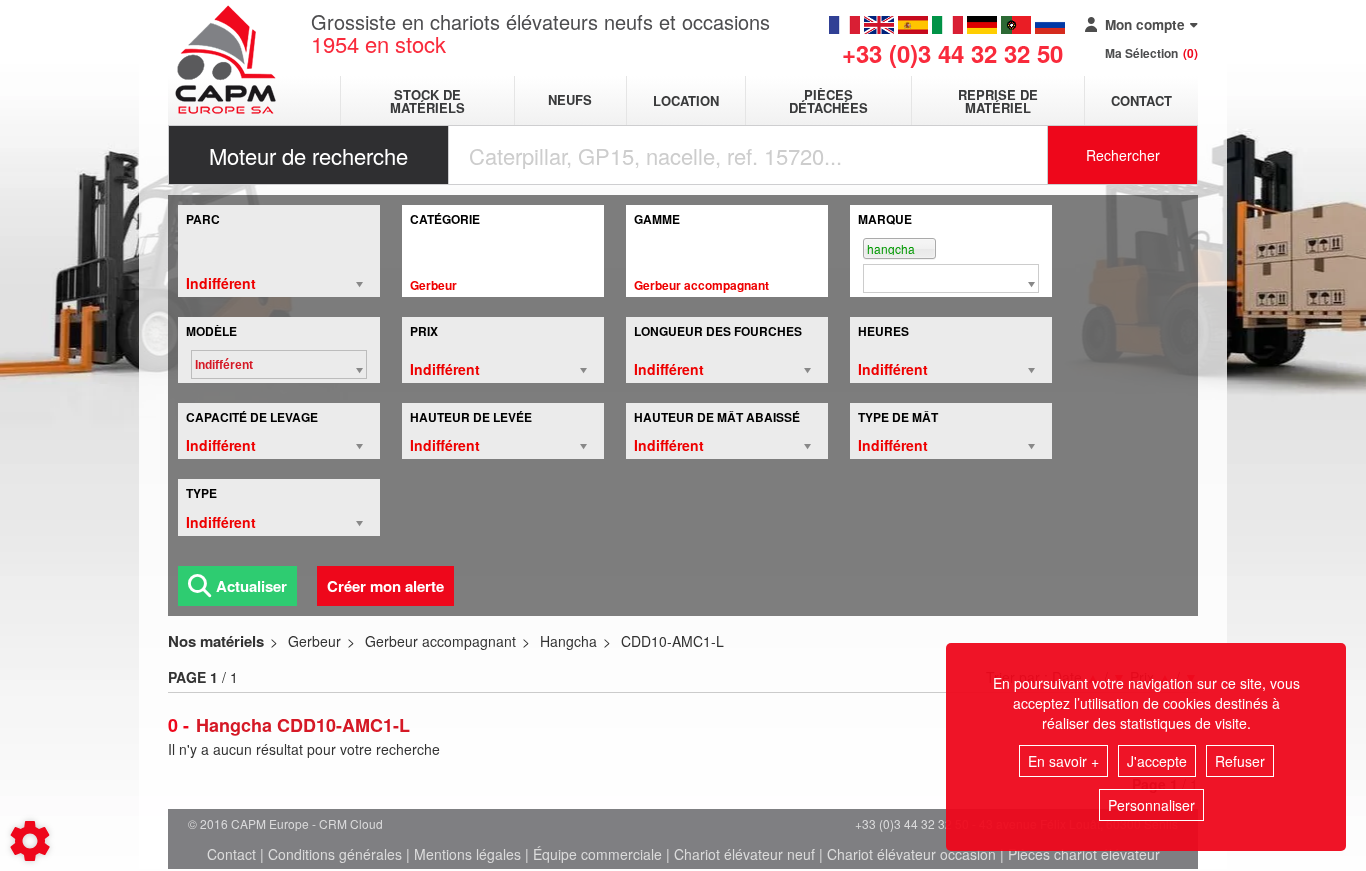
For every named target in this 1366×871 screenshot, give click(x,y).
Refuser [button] (1240, 761)
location (686, 100)
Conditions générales (335, 854)
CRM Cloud (351, 823)
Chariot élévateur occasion (911, 854)
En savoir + (1063, 761)
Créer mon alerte (385, 586)
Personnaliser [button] (1151, 805)
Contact (1141, 100)
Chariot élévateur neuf (744, 854)
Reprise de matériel (998, 101)
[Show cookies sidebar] (30, 841)
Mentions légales (467, 854)
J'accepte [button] (1157, 761)
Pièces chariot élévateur (1084, 854)
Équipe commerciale (597, 854)
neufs (570, 100)
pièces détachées (828, 101)
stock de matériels (427, 101)
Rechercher (1123, 155)
